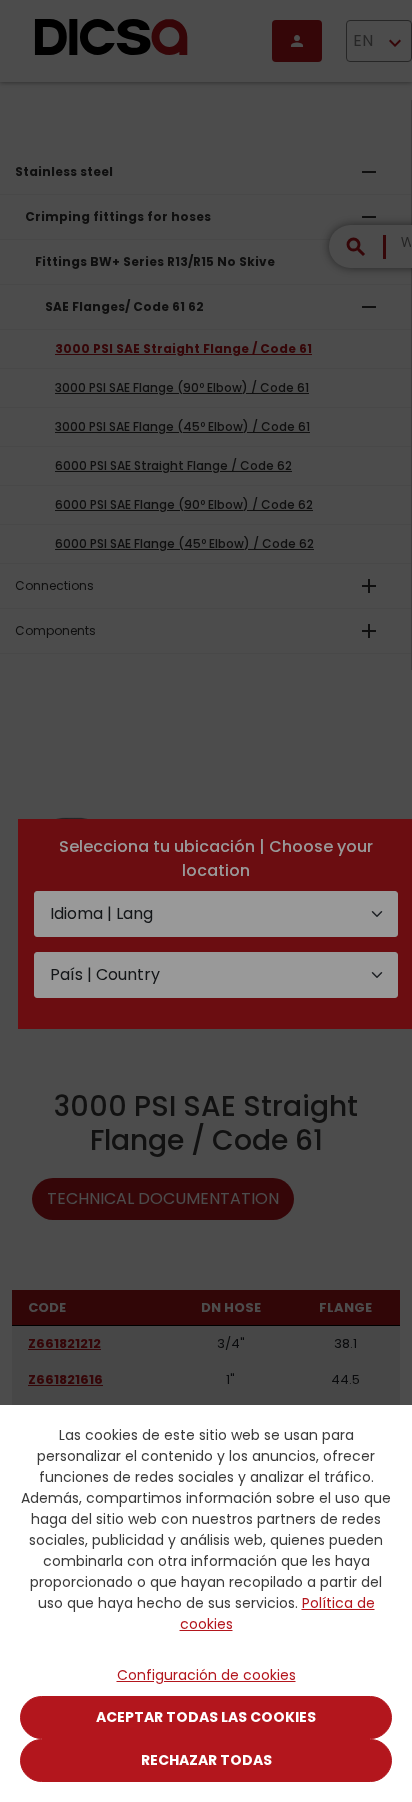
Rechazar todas (206, 1760)
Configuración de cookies (206, 1675)
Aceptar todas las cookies (206, 1717)
